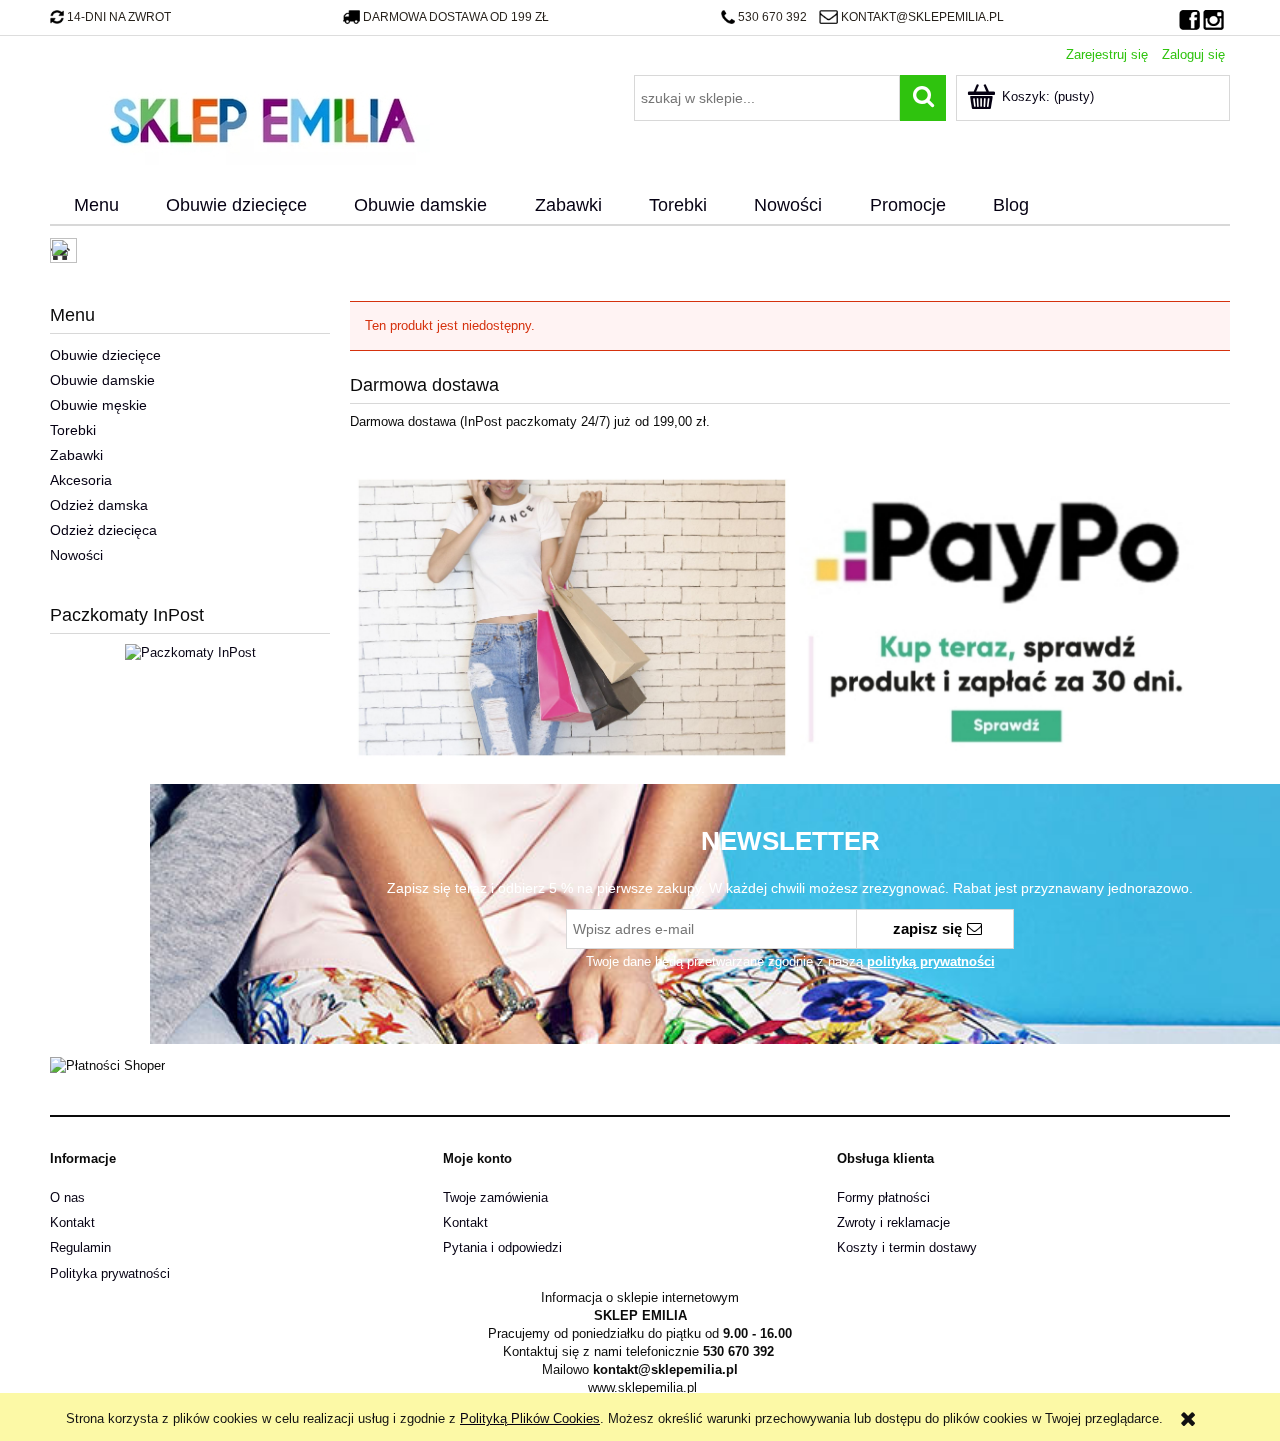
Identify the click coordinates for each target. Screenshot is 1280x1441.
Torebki (73, 430)
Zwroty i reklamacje (893, 1222)
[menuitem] (96, 206)
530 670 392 (772, 17)
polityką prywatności (931, 961)
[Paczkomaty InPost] (190, 651)
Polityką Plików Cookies (530, 1418)
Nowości (76, 555)
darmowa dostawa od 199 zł (456, 17)
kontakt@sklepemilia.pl (922, 17)
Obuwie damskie (102, 380)
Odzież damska (99, 505)
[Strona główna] (262, 118)
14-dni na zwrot (119, 17)
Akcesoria (81, 480)
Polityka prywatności (110, 1273)
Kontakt (72, 1222)
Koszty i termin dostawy (907, 1247)
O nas (67, 1197)
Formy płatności (883, 1197)
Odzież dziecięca (103, 530)
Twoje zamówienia (495, 1197)
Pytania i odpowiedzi (502, 1247)
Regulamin (80, 1247)
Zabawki (76, 455)
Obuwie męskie (98, 405)
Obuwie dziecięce (105, 355)
